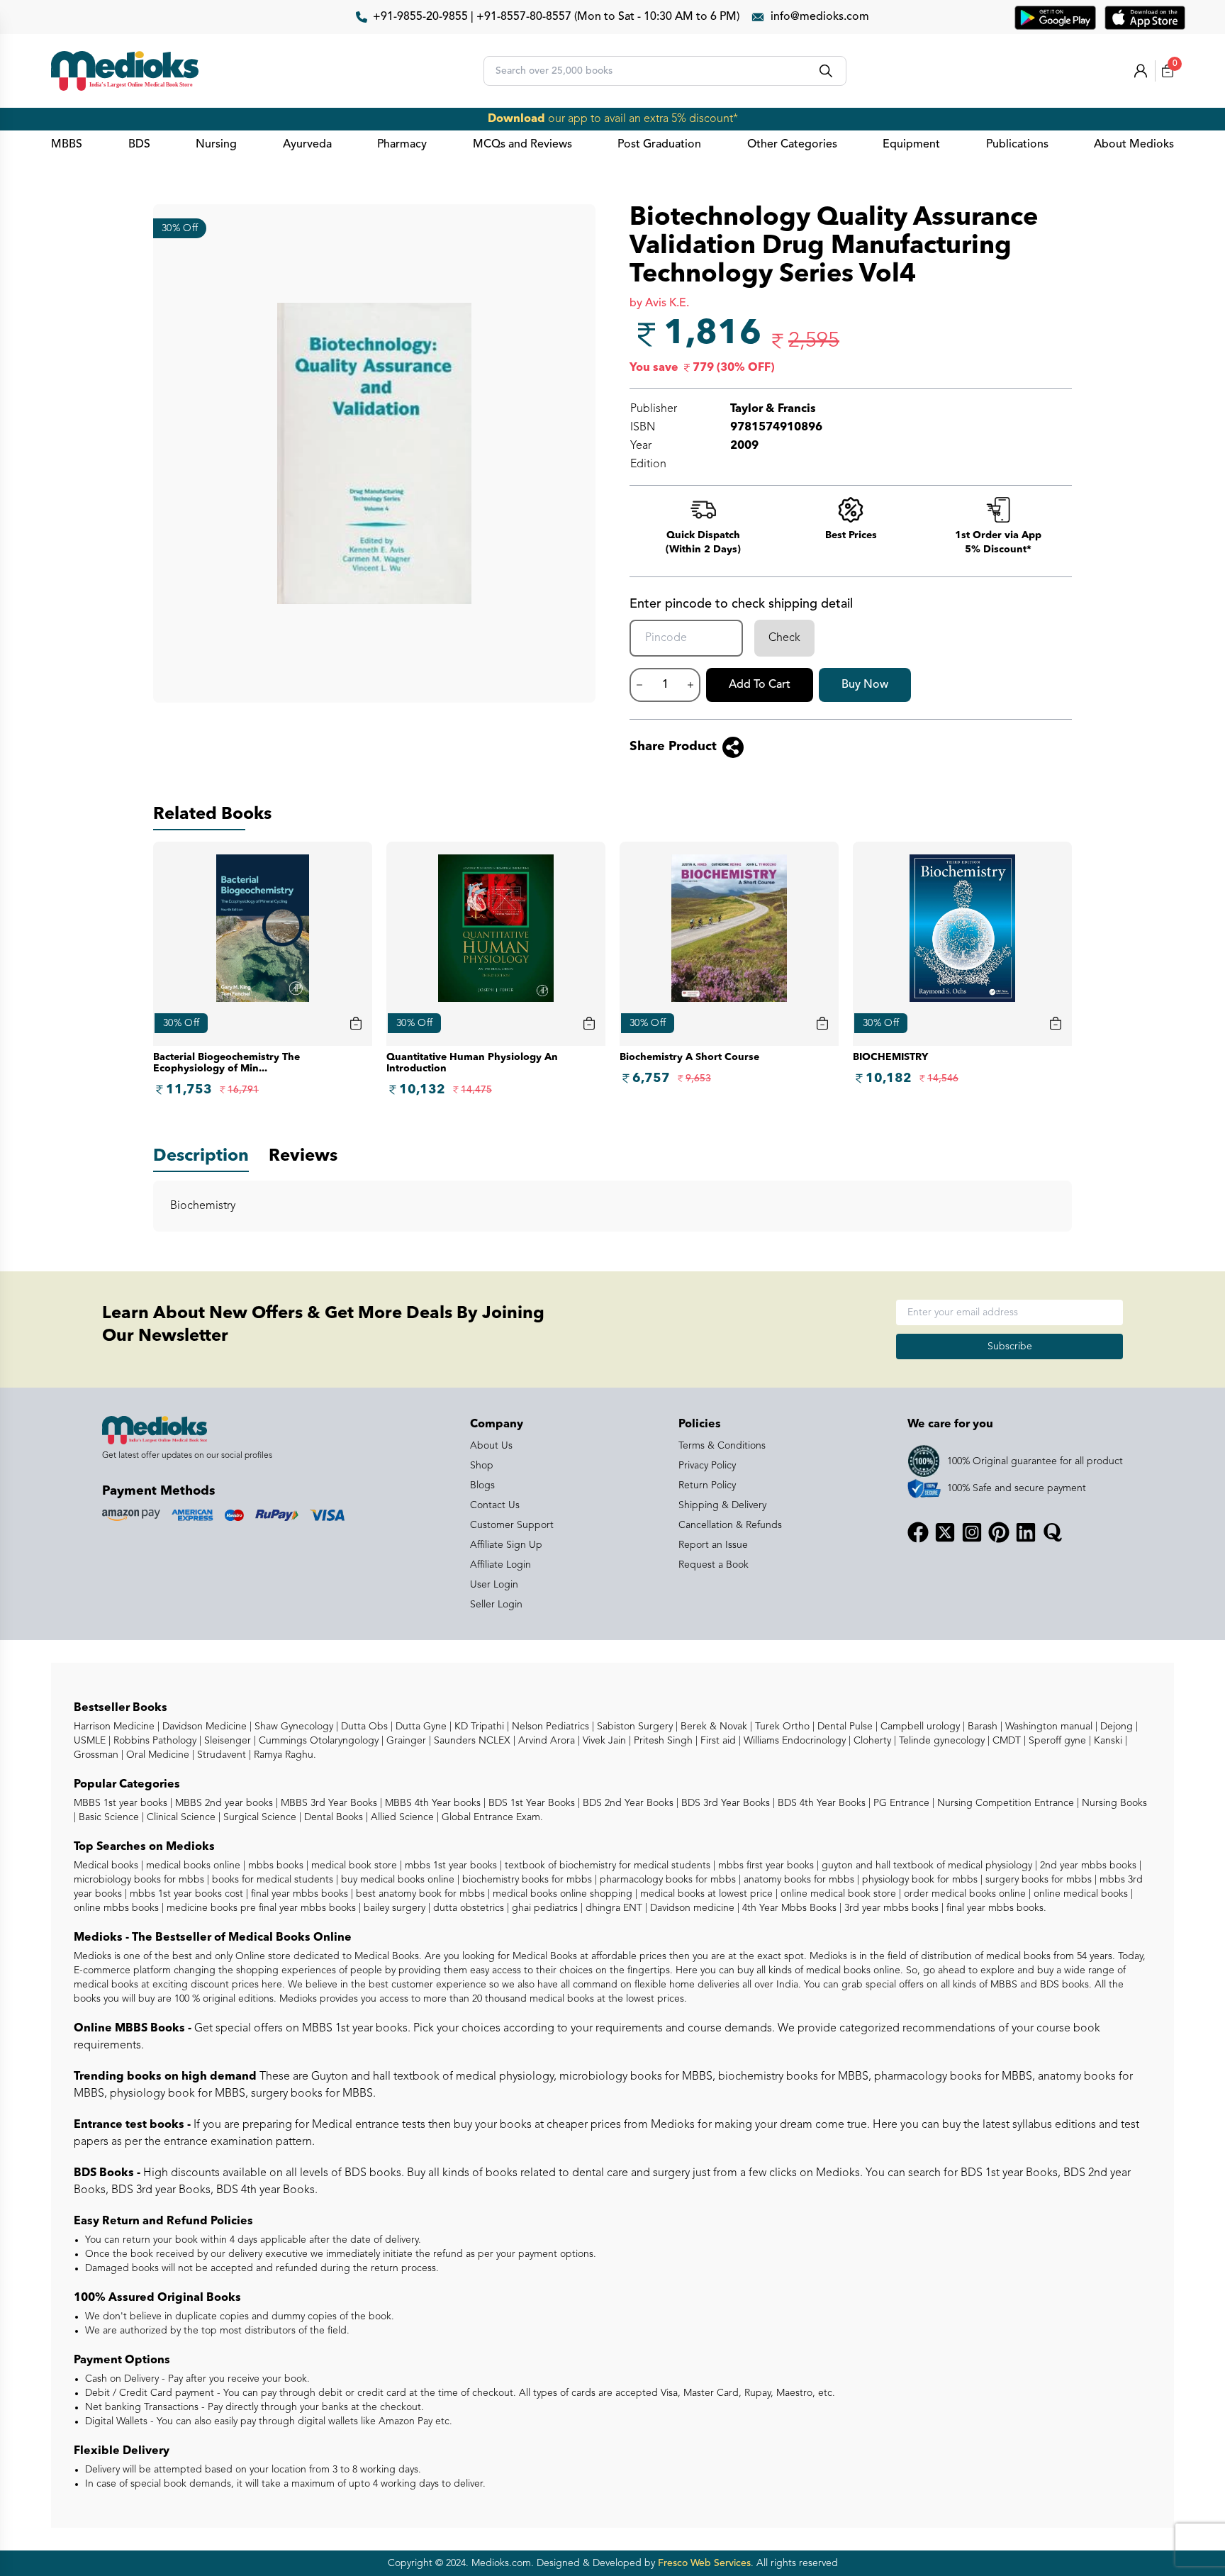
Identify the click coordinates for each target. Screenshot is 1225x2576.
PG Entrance (900, 1803)
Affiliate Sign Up (506, 1545)
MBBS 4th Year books (431, 1803)
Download (516, 119)
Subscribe (1010, 1346)
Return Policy (707, 1485)
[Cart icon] (356, 1023)
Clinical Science (180, 1817)
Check (784, 638)
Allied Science (401, 1817)
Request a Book (714, 1565)
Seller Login (496, 1605)
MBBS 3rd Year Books (328, 1803)
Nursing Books (1113, 1803)
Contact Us (495, 1505)
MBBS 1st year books (122, 1803)
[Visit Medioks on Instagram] (972, 1532)
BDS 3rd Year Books (724, 1803)
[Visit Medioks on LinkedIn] (1026, 1532)
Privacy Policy (707, 1466)
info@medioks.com (820, 17)
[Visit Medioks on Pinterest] (999, 1532)
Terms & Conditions (722, 1446)
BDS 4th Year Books (820, 1803)
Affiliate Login (500, 1565)
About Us (491, 1446)
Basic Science (107, 1817)
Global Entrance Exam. (491, 1817)
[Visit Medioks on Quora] (1053, 1532)
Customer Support (512, 1525)
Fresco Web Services (704, 2563)
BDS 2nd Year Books (627, 1803)
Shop (482, 1466)
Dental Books (332, 1817)
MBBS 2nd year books (223, 1803)
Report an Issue (713, 1545)
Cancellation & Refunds (730, 1525)
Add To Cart (760, 685)
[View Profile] (1141, 71)
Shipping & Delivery (722, 1505)
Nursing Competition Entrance (1004, 1803)
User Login (494, 1585)
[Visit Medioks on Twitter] (945, 1532)
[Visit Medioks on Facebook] (918, 1532)
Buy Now (865, 685)
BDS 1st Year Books (530, 1803)
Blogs (482, 1485)
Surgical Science (258, 1817)
